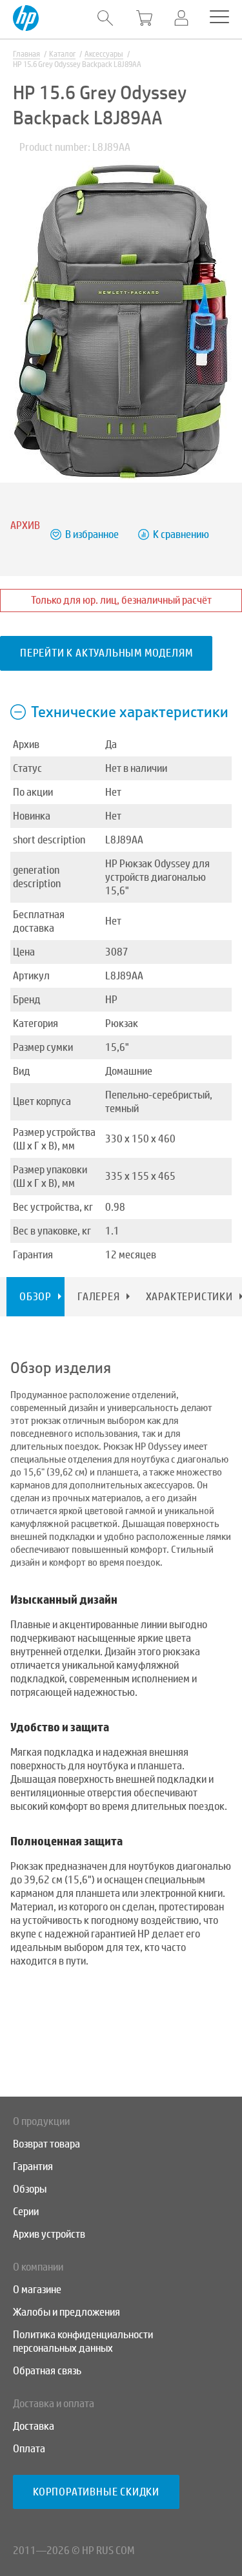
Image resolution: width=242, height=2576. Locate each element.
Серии (26, 2212)
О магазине (37, 2290)
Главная (26, 54)
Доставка (34, 2426)
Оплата (29, 2449)
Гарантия (33, 2167)
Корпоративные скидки (96, 2492)
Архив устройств (49, 2234)
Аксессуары (104, 54)
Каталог (62, 54)
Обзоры (30, 2189)
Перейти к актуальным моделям (106, 653)
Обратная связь (47, 2371)
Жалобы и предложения (66, 2312)
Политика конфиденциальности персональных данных (83, 2341)
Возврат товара (46, 2144)
